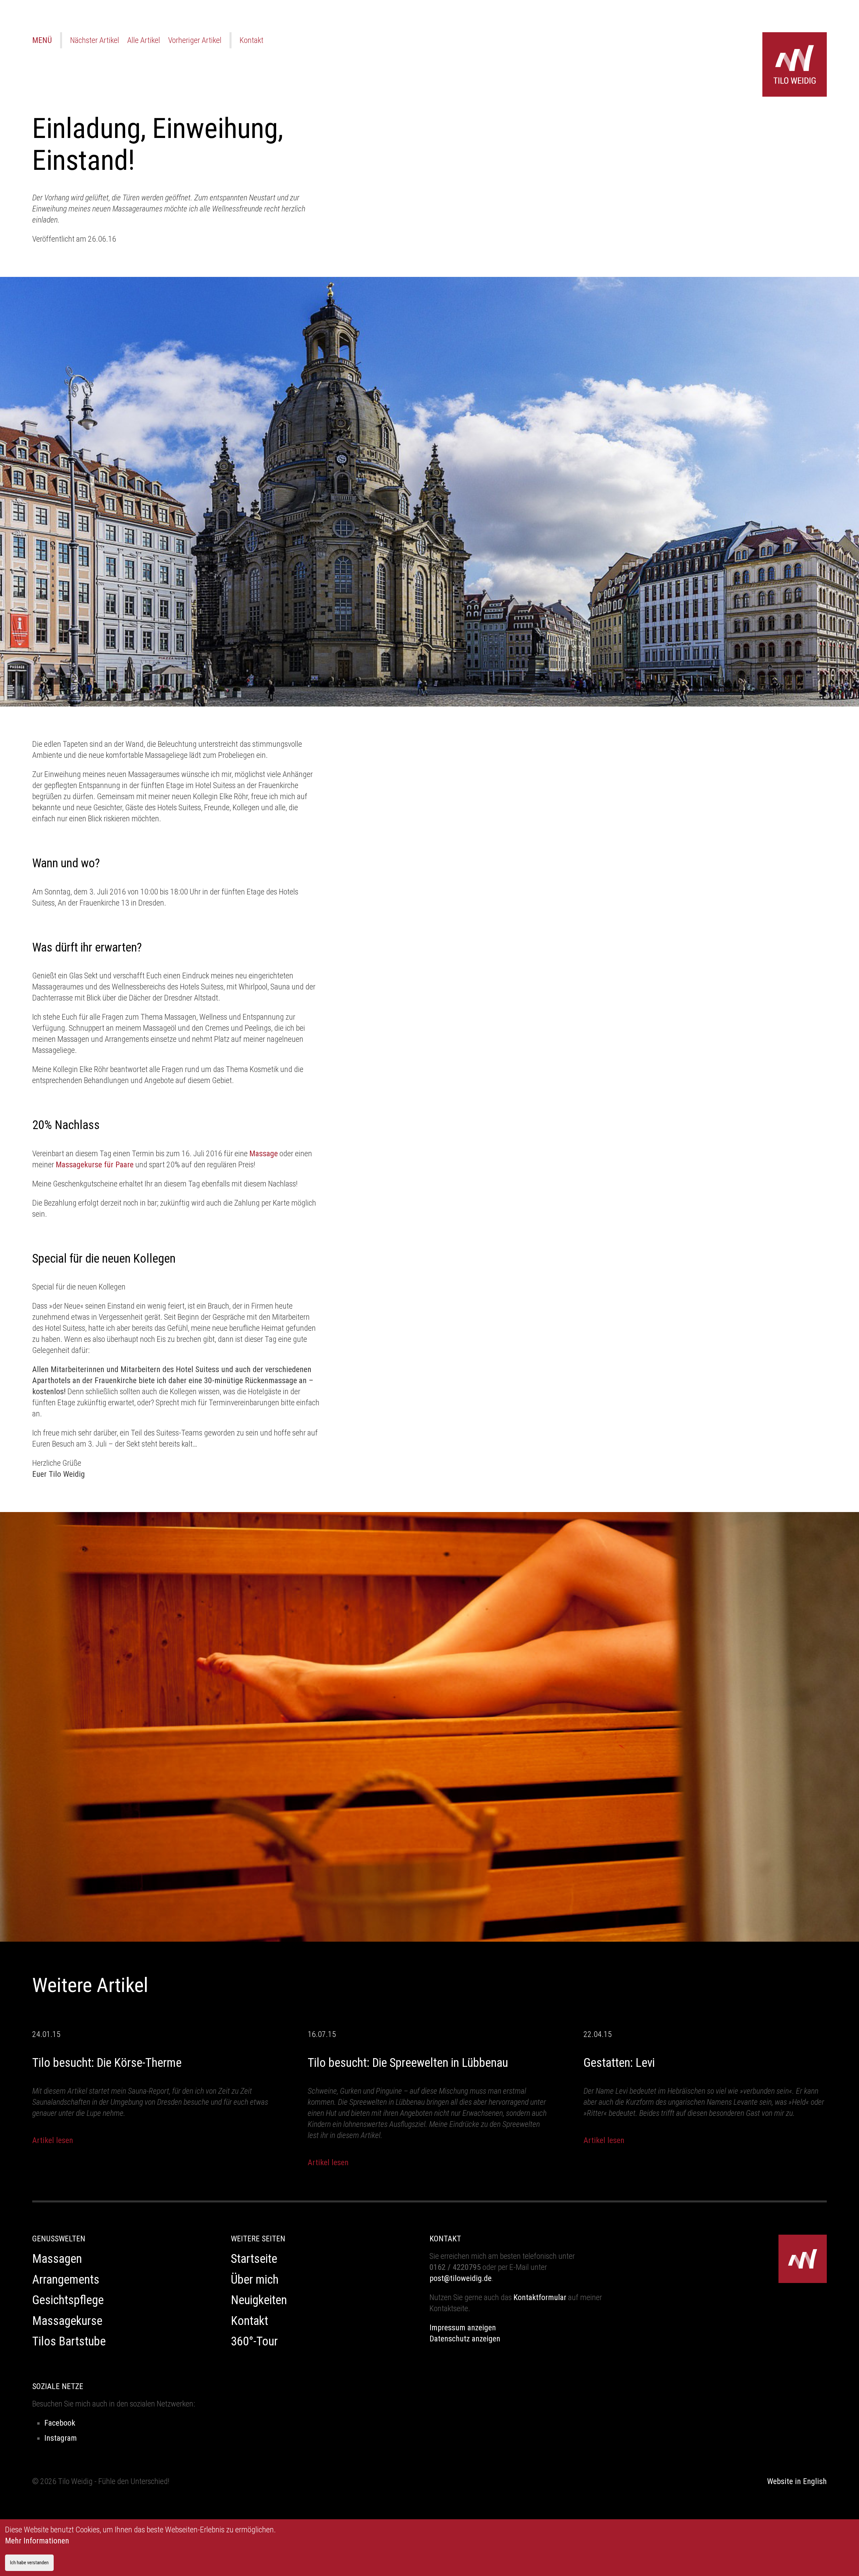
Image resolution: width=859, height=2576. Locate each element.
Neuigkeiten (259, 2300)
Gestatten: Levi (619, 2063)
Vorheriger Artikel (195, 40)
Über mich (255, 2280)
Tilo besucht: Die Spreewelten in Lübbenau (408, 2063)
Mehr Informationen (37, 2541)
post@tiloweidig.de (461, 2278)
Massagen (57, 2259)
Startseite (254, 2259)
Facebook (60, 2423)
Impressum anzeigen (463, 2328)
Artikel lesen (53, 2140)
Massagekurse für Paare (95, 1165)
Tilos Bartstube (69, 2341)
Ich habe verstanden (29, 2563)
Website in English (797, 2481)
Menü (42, 40)
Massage (264, 1154)
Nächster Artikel (95, 40)
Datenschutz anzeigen (465, 2339)
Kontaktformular (540, 2297)
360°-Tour (254, 2341)
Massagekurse (67, 2321)
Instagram (61, 2438)
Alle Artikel (144, 40)
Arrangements (66, 2280)
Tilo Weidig (795, 64)
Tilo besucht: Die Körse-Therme (107, 2063)
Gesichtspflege (68, 2300)
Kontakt (251, 40)
